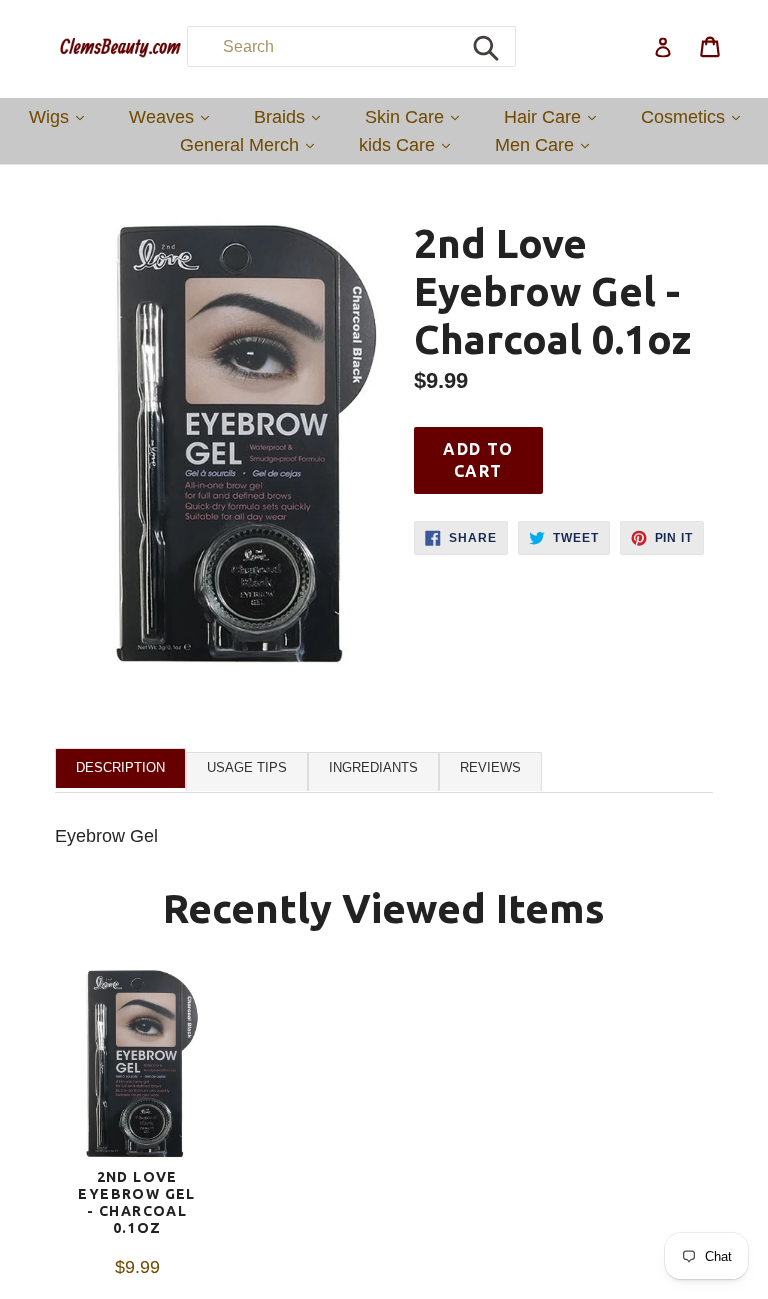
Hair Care (555, 116)
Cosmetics (695, 116)
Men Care (547, 144)
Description (120, 767)
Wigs (61, 116)
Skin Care (417, 116)
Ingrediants (373, 767)
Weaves (174, 116)
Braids (292, 116)
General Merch (252, 144)
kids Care (409, 144)
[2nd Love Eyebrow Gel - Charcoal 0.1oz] (137, 1068)
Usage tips (247, 767)
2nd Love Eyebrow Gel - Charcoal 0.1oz (136, 1202)
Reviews (490, 767)
